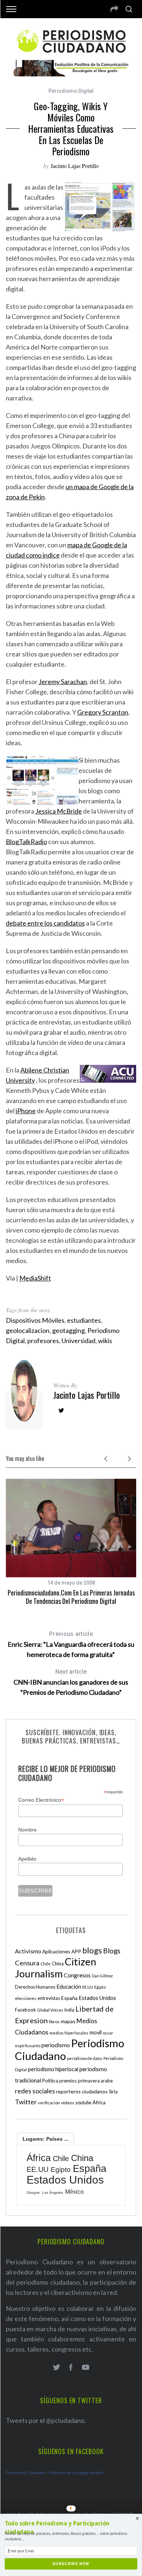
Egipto (100, 1987)
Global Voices (50, 2010)
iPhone (26, 1111)
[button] (71, 2528)
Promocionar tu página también (76, 2473)
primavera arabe (95, 2081)
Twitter (26, 2102)
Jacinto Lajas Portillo (75, 166)
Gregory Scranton (103, 712)
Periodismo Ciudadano (26, 2473)
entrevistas (49, 1998)
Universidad (78, 1341)
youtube (83, 2103)
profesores (43, 1341)
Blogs (112, 1951)
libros (54, 2022)
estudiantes (84, 1320)
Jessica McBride (59, 811)
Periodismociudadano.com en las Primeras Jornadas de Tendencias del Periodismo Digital (71, 1597)
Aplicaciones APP (62, 1951)
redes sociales (35, 2091)
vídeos (68, 2103)
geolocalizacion (28, 1330)
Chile (46, 1964)
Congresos (77, 1975)
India (69, 2010)
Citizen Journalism (56, 1968)
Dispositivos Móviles (35, 1320)
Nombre (27, 1830)
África (99, 2102)
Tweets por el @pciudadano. (46, 2420)
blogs (92, 1950)
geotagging (68, 1330)
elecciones (26, 1998)
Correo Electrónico (41, 1800)
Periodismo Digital (71, 91)
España (69, 1998)
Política (50, 2081)
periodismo (56, 2045)
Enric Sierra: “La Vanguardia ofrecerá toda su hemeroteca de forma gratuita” (71, 1644)
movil (96, 2032)
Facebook (25, 2010)
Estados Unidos (97, 1998)
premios (68, 2081)
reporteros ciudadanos (82, 2091)
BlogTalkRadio (26, 842)
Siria (113, 2092)
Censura (27, 1963)
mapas (68, 2021)
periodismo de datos (85, 2058)
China (58, 1964)
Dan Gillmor (102, 1976)
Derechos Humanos (35, 1987)
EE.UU (88, 1987)
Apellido (27, 1859)
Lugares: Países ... (46, 2139)
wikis (105, 1341)
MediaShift (35, 1278)
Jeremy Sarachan (63, 682)
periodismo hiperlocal (53, 2069)
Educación (69, 1986)
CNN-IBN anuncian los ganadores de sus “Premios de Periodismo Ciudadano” (71, 1682)
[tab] (46, 2139)
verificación (49, 2103)
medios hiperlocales (69, 2033)
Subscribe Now (71, 2564)
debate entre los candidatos (45, 923)
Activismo (28, 1951)
